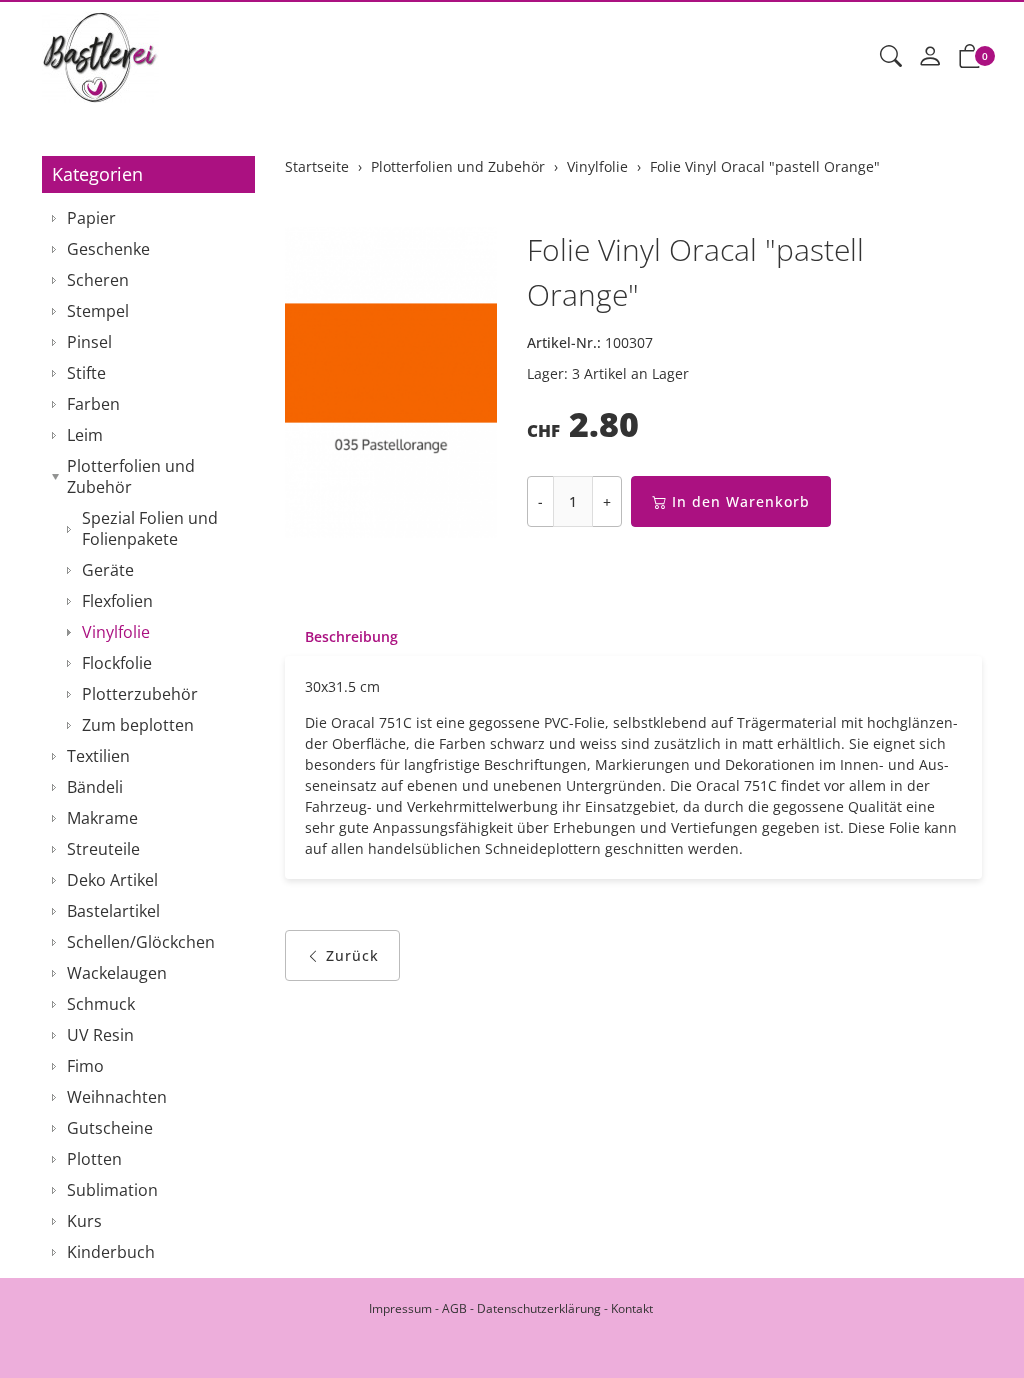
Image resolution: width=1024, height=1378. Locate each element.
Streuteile (103, 849)
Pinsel (89, 342)
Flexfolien (117, 601)
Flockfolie (117, 663)
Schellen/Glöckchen (141, 942)
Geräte (108, 570)
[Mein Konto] (930, 57)
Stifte (86, 373)
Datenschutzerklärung (539, 1308)
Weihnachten (117, 1097)
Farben (93, 404)
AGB (454, 1308)
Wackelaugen (117, 973)
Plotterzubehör (140, 694)
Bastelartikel (113, 911)
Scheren (98, 280)
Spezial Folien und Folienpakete (150, 528)
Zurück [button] (352, 955)
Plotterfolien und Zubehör (131, 476)
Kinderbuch (111, 1252)
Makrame (102, 818)
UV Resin (100, 1035)
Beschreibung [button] (351, 636)
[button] (891, 57)
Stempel (98, 311)
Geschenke (108, 249)
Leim (85, 435)
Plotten (94, 1159)
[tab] (341, 637)
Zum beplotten (138, 725)
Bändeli (95, 787)
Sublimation (112, 1190)
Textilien (98, 756)
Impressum (400, 1308)
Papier (91, 218)
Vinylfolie (116, 632)
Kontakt (632, 1308)
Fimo (85, 1066)
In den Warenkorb (741, 501)
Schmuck (101, 1004)
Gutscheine (110, 1128)
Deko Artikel (112, 880)
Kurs (84, 1221)
